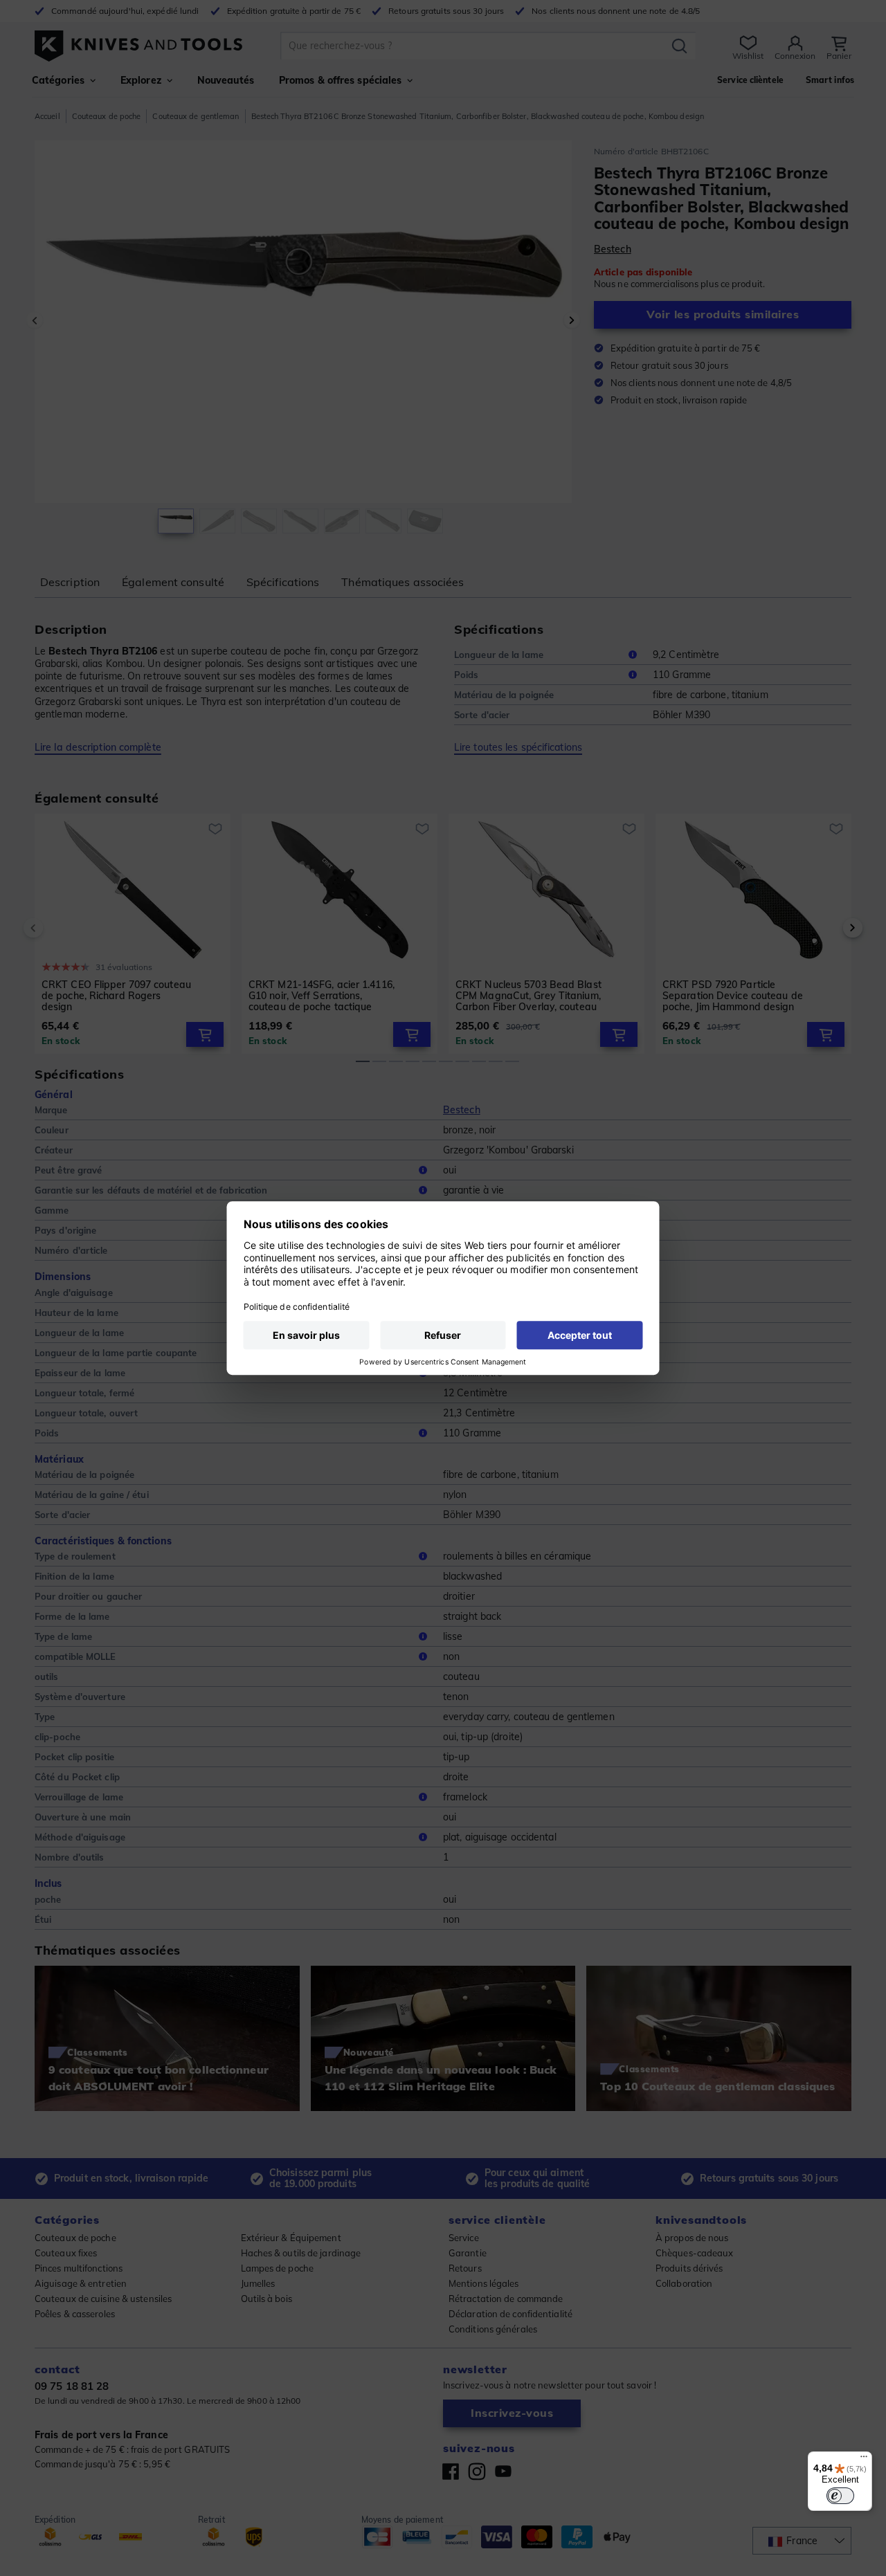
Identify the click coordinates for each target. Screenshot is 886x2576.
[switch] (840, 2496)
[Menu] (864, 2460)
